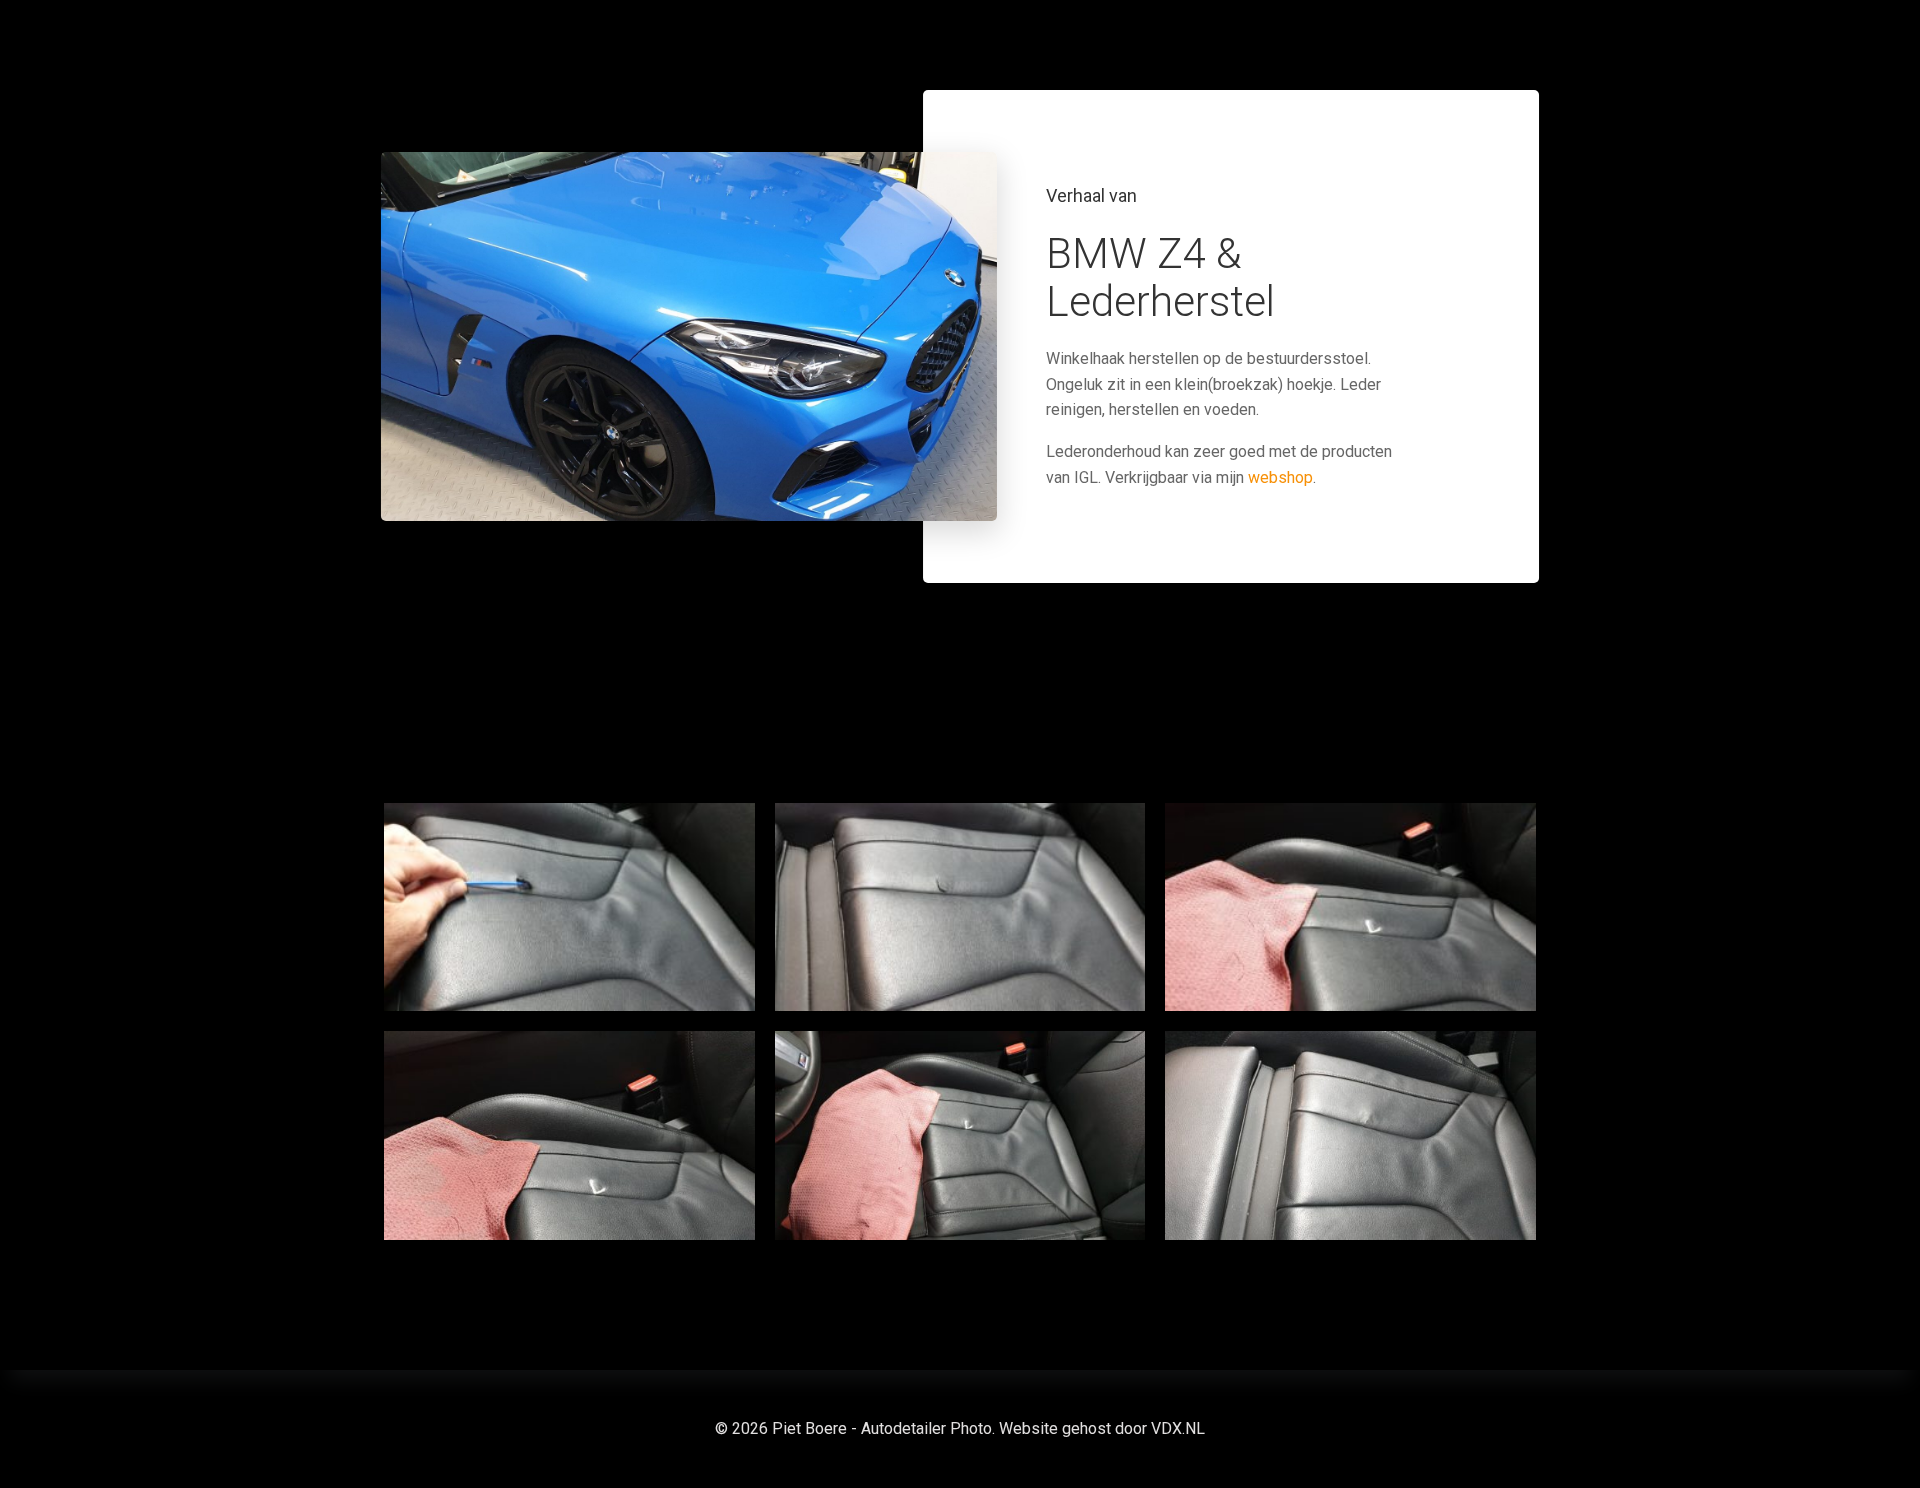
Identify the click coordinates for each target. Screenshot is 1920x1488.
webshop (1280, 477)
